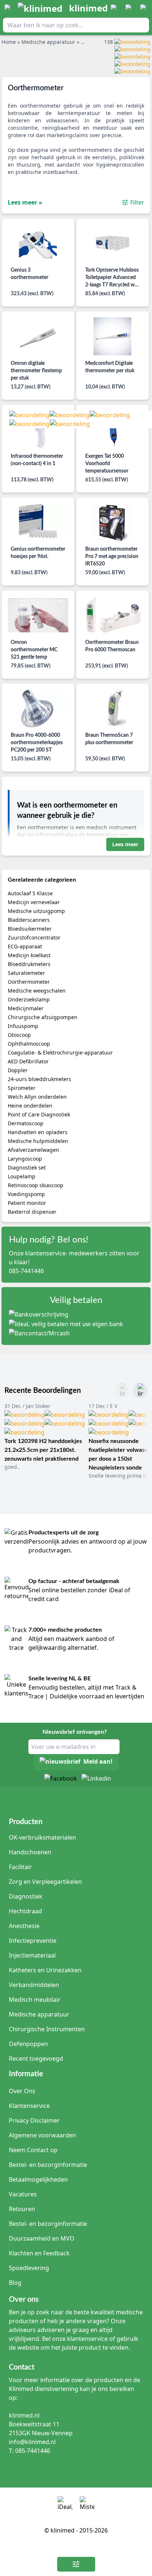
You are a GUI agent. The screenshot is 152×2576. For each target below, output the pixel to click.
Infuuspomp (23, 1026)
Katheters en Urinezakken (45, 1970)
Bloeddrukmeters (29, 964)
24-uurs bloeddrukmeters (39, 1079)
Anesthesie (24, 1926)
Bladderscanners (29, 920)
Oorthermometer (29, 982)
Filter (137, 202)
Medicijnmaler (26, 1008)
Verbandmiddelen (34, 1985)
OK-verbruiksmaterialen (42, 1837)
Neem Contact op (33, 2150)
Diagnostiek (26, 1896)
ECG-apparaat (25, 946)
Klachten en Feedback (39, 2253)
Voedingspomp (26, 1194)
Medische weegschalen (37, 991)
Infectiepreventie (33, 1941)
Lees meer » (25, 202)
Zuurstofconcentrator (34, 937)
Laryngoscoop (25, 1159)
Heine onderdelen (30, 1106)
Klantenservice (29, 2106)
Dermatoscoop (26, 1123)
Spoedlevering (29, 2268)
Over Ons (22, 2091)
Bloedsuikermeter (30, 929)
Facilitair (20, 1867)
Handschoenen (30, 1852)
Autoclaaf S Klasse (30, 893)
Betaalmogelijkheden (38, 2179)
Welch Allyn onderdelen (37, 1097)
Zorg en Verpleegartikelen (45, 1882)
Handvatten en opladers (38, 1132)
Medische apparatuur (39, 2014)
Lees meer (125, 844)
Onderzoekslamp (29, 999)
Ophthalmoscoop (29, 1044)
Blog (15, 2283)
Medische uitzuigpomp (36, 911)
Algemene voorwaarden (42, 2135)
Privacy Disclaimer (34, 2120)
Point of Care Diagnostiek (39, 1114)
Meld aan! (98, 1762)
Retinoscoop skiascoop (36, 1185)
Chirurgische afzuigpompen (43, 1017)
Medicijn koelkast (29, 955)
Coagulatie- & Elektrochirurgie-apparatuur (60, 1052)
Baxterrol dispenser (32, 1212)
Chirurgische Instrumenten (47, 2029)
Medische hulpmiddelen (38, 1141)
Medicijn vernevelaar (34, 902)
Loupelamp (22, 1176)
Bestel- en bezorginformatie (48, 2165)
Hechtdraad (25, 1911)
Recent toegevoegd (36, 2059)
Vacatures (23, 2194)
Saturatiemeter (26, 973)
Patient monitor (27, 1203)
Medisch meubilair (35, 2000)
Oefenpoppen (28, 2044)
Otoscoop (19, 1035)
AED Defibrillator (28, 1061)
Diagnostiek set (27, 1167)
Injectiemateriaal (32, 1955)
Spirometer (22, 1088)
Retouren (22, 2209)
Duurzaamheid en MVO (42, 2238)
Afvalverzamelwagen (33, 1150)
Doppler (18, 1070)
